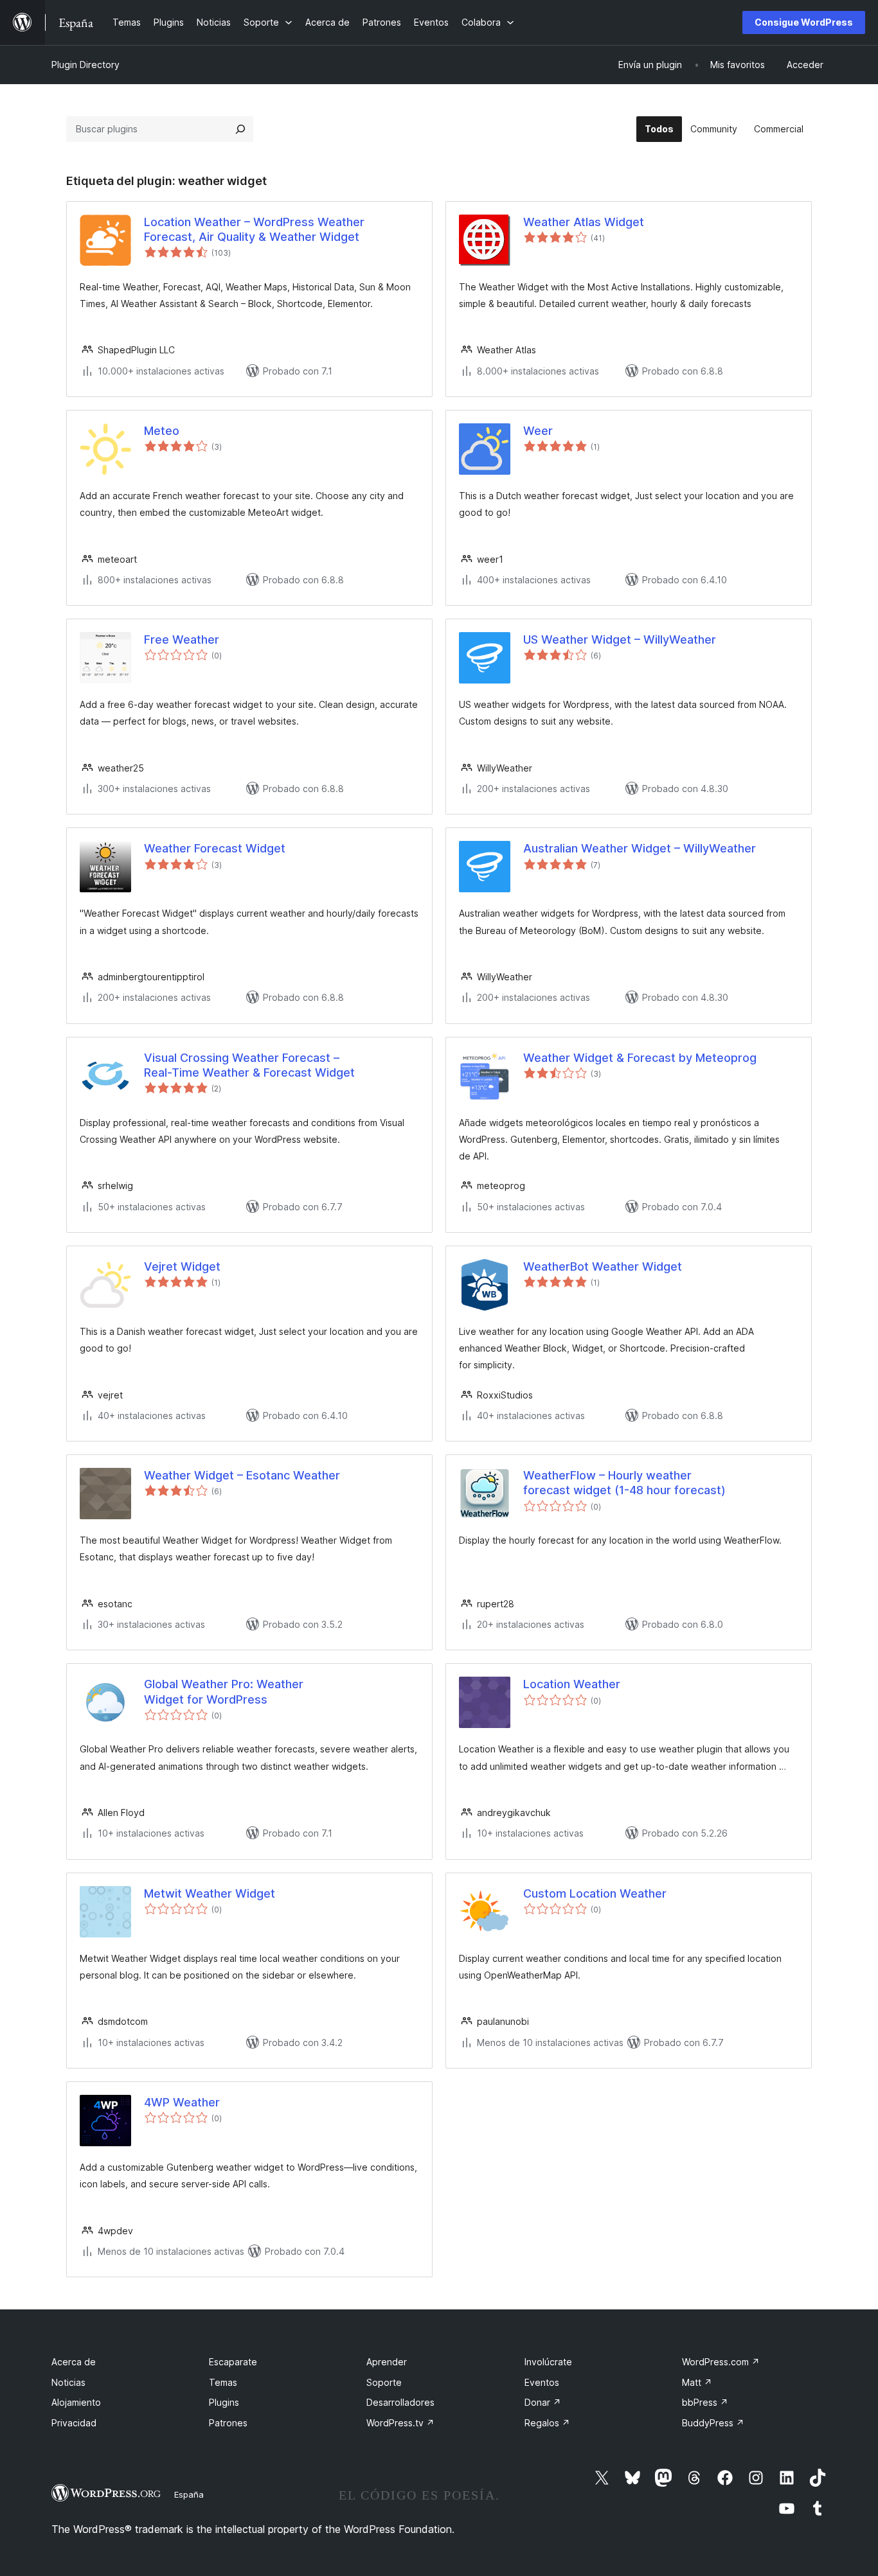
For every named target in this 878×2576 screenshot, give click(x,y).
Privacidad (74, 2423)
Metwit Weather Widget (210, 1893)
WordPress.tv (400, 2423)
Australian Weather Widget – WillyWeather (640, 848)
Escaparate (233, 2362)
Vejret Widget (182, 1266)
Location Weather (572, 1684)
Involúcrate (548, 2362)
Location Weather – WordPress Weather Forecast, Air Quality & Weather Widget (254, 229)
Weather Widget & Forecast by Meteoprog (640, 1058)
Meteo (162, 431)
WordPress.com (721, 2362)
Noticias (68, 2382)
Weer (538, 431)
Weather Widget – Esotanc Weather (242, 1475)
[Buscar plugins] (240, 129)
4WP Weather (182, 2102)
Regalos (547, 2423)
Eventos (542, 2382)
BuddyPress (713, 2423)
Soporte (384, 2382)
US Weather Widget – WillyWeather (620, 640)
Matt (697, 2382)
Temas (223, 2382)
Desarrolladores (400, 2402)
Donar (543, 2402)
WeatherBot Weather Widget (603, 1266)
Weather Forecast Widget (215, 848)
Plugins (224, 2402)
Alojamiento (76, 2402)
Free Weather (182, 640)
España (189, 2494)
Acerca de (74, 2362)
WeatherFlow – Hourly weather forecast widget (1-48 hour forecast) (624, 1483)
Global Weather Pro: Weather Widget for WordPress (224, 1691)
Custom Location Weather (595, 1893)
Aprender (387, 2362)
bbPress (705, 2402)
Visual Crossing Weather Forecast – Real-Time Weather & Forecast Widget (249, 1065)
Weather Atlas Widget (584, 222)
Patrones (228, 2423)
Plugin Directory (85, 65)
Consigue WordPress (804, 22)
